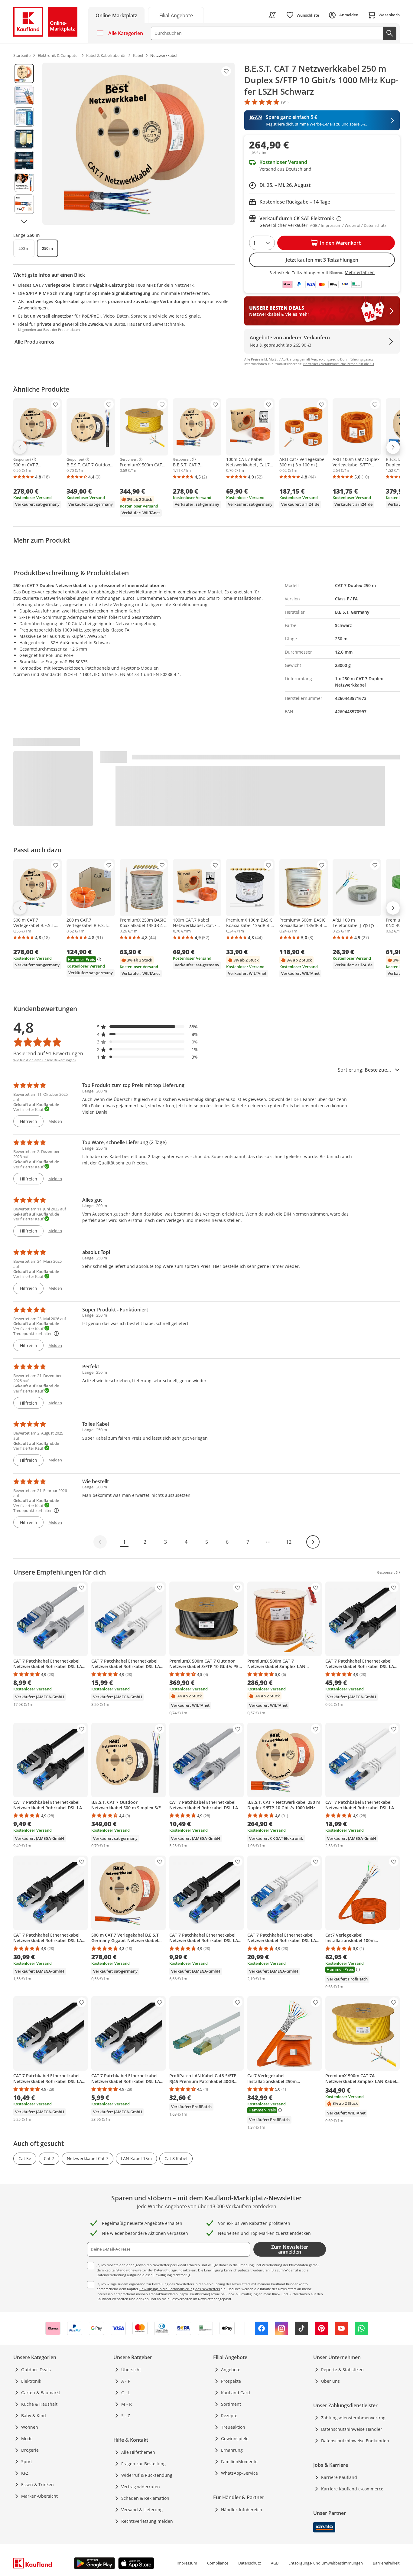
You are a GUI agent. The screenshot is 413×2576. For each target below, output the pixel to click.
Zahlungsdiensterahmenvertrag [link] (353, 2418)
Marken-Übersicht (39, 2496)
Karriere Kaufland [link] (339, 2477)
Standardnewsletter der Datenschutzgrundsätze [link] (153, 2270)
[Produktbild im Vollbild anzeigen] (138, 144)
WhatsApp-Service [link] (239, 2473)
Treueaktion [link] (233, 2427)
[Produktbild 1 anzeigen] (24, 73)
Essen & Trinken (37, 2485)
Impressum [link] (187, 2563)
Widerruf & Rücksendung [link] (147, 2475)
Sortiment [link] (231, 2404)
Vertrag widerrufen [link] (141, 2487)
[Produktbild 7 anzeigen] (24, 204)
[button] (148, 1027)
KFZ (25, 2473)
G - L (126, 2393)
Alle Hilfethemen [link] (138, 2452)
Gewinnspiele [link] (235, 2439)
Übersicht (131, 2370)
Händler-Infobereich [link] (242, 2510)
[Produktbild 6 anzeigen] (24, 182)
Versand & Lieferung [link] (142, 2510)
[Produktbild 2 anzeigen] (24, 95)
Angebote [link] (231, 2370)
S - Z (126, 2416)
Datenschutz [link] (250, 2563)
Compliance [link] (218, 2563)
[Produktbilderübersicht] (24, 144)
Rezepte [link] (229, 2416)
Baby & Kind (34, 2416)
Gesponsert (22, 459)
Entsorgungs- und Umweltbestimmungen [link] (326, 2563)
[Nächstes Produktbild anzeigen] (24, 221)
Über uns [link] (330, 2381)
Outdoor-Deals (36, 2370)
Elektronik (31, 2381)
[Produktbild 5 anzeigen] (24, 161)
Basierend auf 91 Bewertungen (48, 1053)
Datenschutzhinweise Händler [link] (352, 2429)
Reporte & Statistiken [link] (342, 2370)
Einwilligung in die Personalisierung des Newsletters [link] (179, 2289)
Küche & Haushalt (39, 2404)
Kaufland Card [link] (236, 2393)
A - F (126, 2381)
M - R (127, 2404)
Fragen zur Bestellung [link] (143, 2464)
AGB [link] (275, 2563)
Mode (27, 2439)
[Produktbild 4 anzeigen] (24, 139)
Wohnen (30, 2427)
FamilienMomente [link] (239, 2462)
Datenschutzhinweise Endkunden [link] (355, 2441)
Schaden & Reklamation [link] (145, 2498)
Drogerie (30, 2450)
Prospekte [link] (231, 2381)
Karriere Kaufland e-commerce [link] (352, 2489)
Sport (27, 2462)
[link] (176, 15)
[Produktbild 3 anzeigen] (24, 117)
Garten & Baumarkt (41, 2393)
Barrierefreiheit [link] (386, 2563)
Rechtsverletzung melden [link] (147, 2521)
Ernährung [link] (232, 2450)
